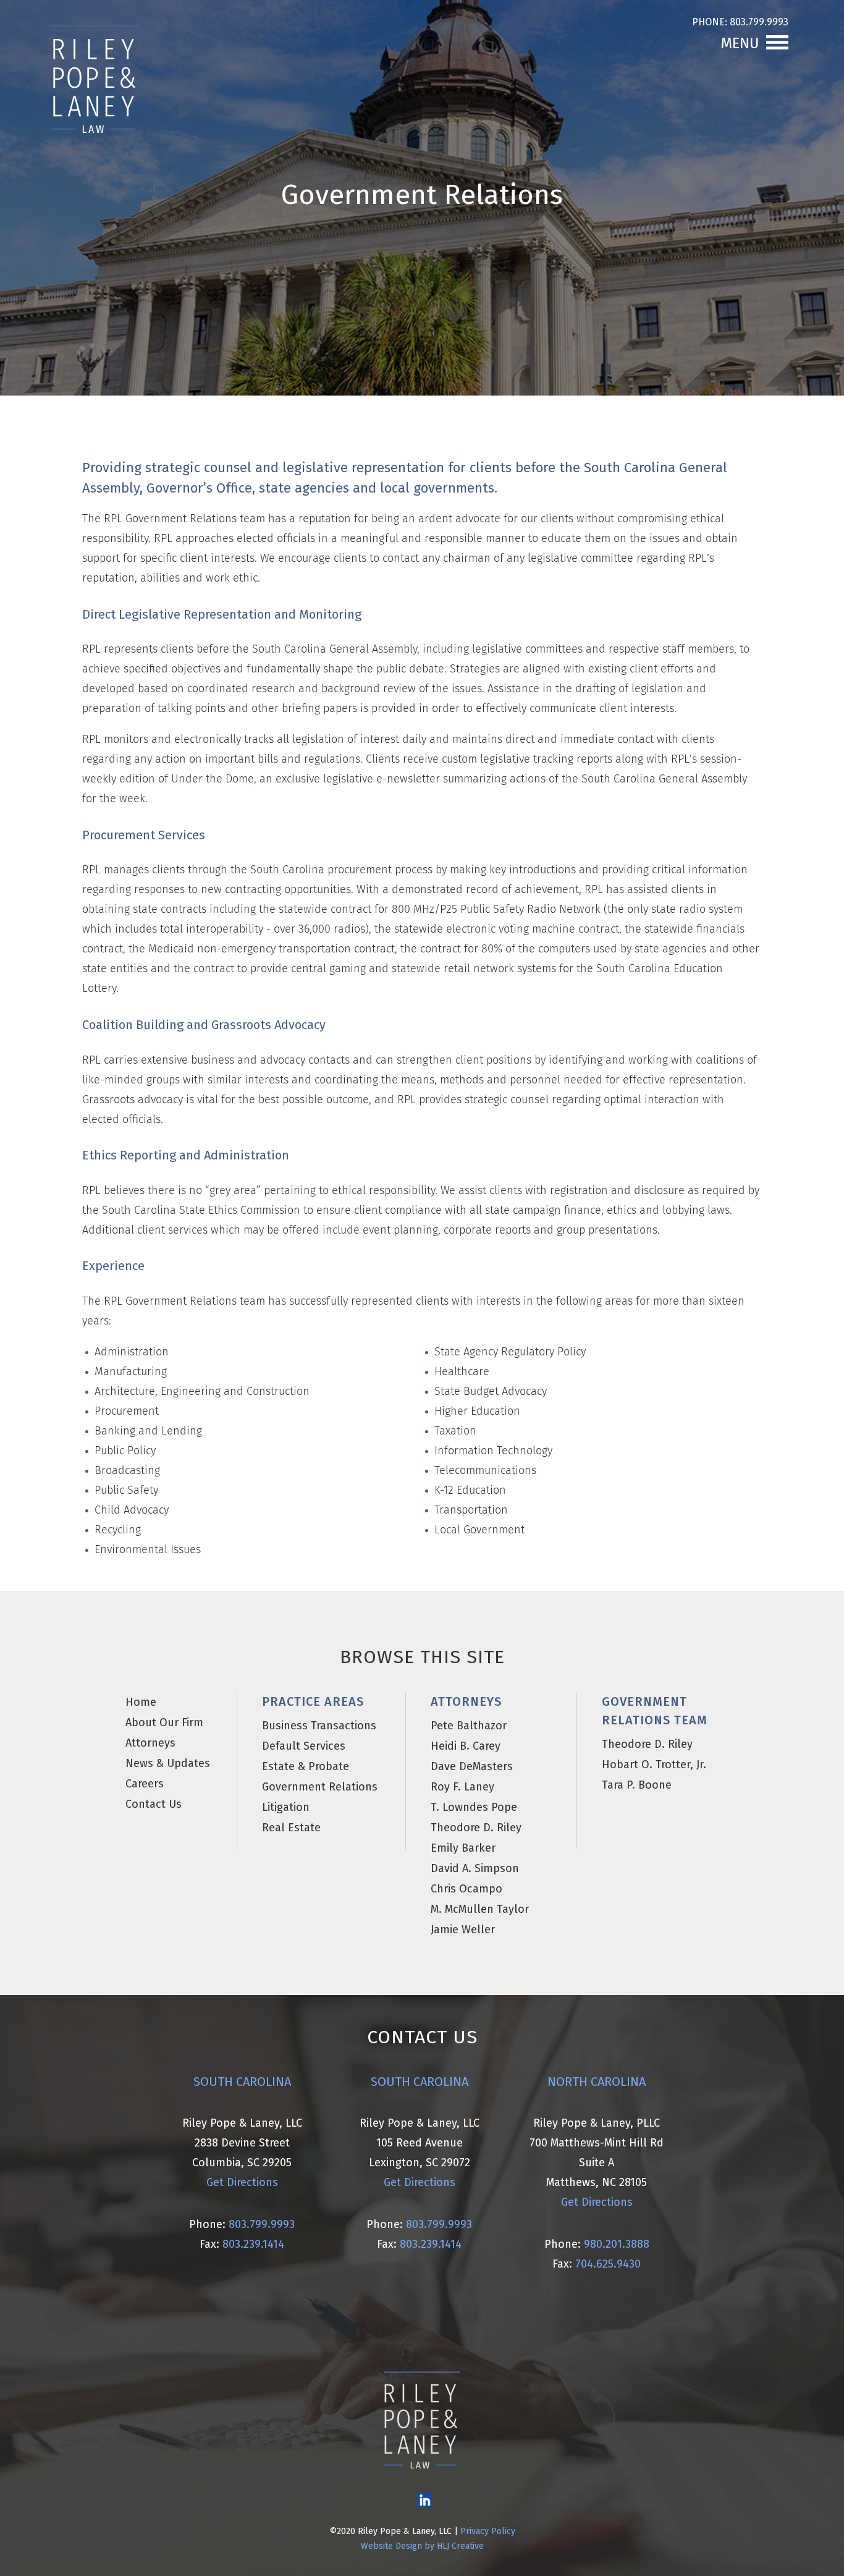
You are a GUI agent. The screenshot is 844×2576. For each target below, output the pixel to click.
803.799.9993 (758, 22)
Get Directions (242, 2182)
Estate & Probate (306, 1766)
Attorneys (150, 1743)
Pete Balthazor (469, 1726)
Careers (145, 1784)
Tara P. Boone (637, 1785)
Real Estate (291, 1828)
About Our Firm (164, 1722)
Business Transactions (319, 1726)
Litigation (286, 1807)
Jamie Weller (463, 1930)
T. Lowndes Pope (474, 1807)
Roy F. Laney (462, 1787)
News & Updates (168, 1763)
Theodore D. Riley (476, 1828)
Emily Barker (463, 1848)
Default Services (304, 1746)
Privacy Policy (488, 2531)
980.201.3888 (617, 2244)
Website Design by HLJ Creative (422, 2546)
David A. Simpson (475, 1868)
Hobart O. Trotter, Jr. (654, 1765)
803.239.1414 (252, 2244)
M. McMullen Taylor (480, 1909)
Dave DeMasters (472, 1766)
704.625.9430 (608, 2264)
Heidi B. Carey (466, 1746)
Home (141, 1702)
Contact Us (154, 1804)
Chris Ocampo (466, 1889)
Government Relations (320, 1787)
